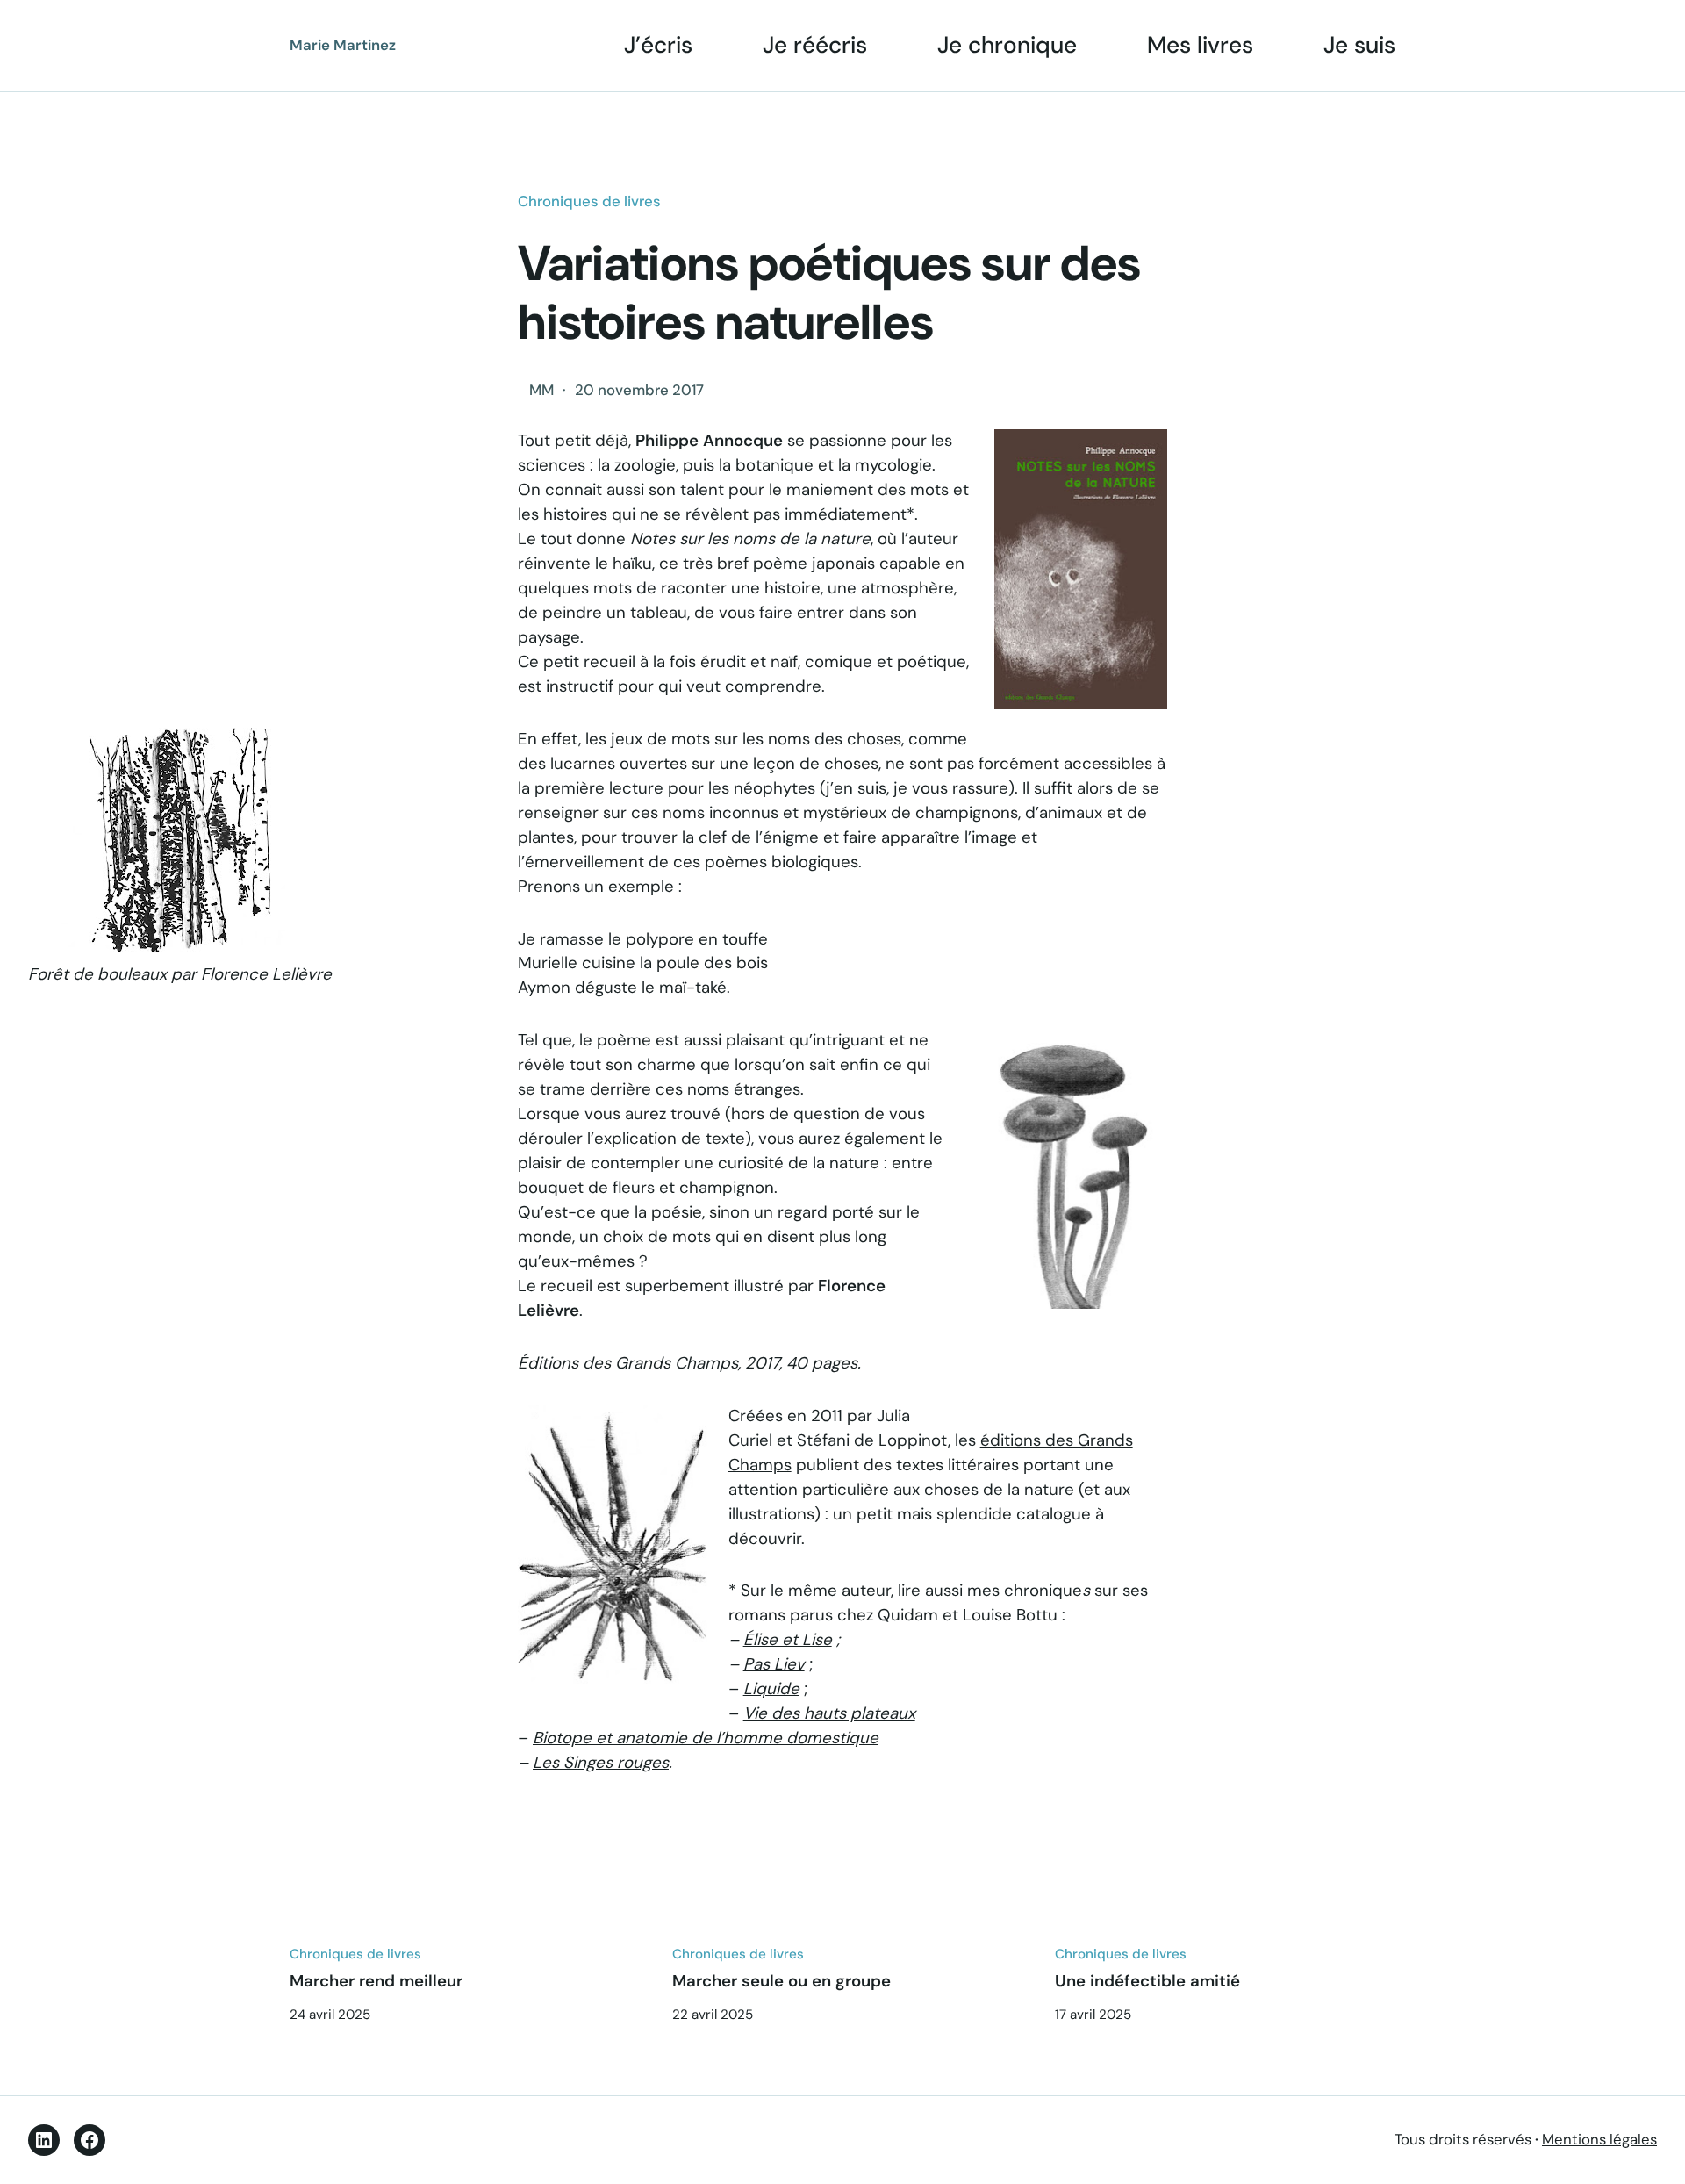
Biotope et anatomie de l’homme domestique (706, 1738)
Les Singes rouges (601, 1763)
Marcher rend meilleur (376, 1981)
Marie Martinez (343, 45)
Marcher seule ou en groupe (782, 1981)
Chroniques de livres (589, 201)
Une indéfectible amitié (1147, 1981)
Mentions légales (1599, 2139)
